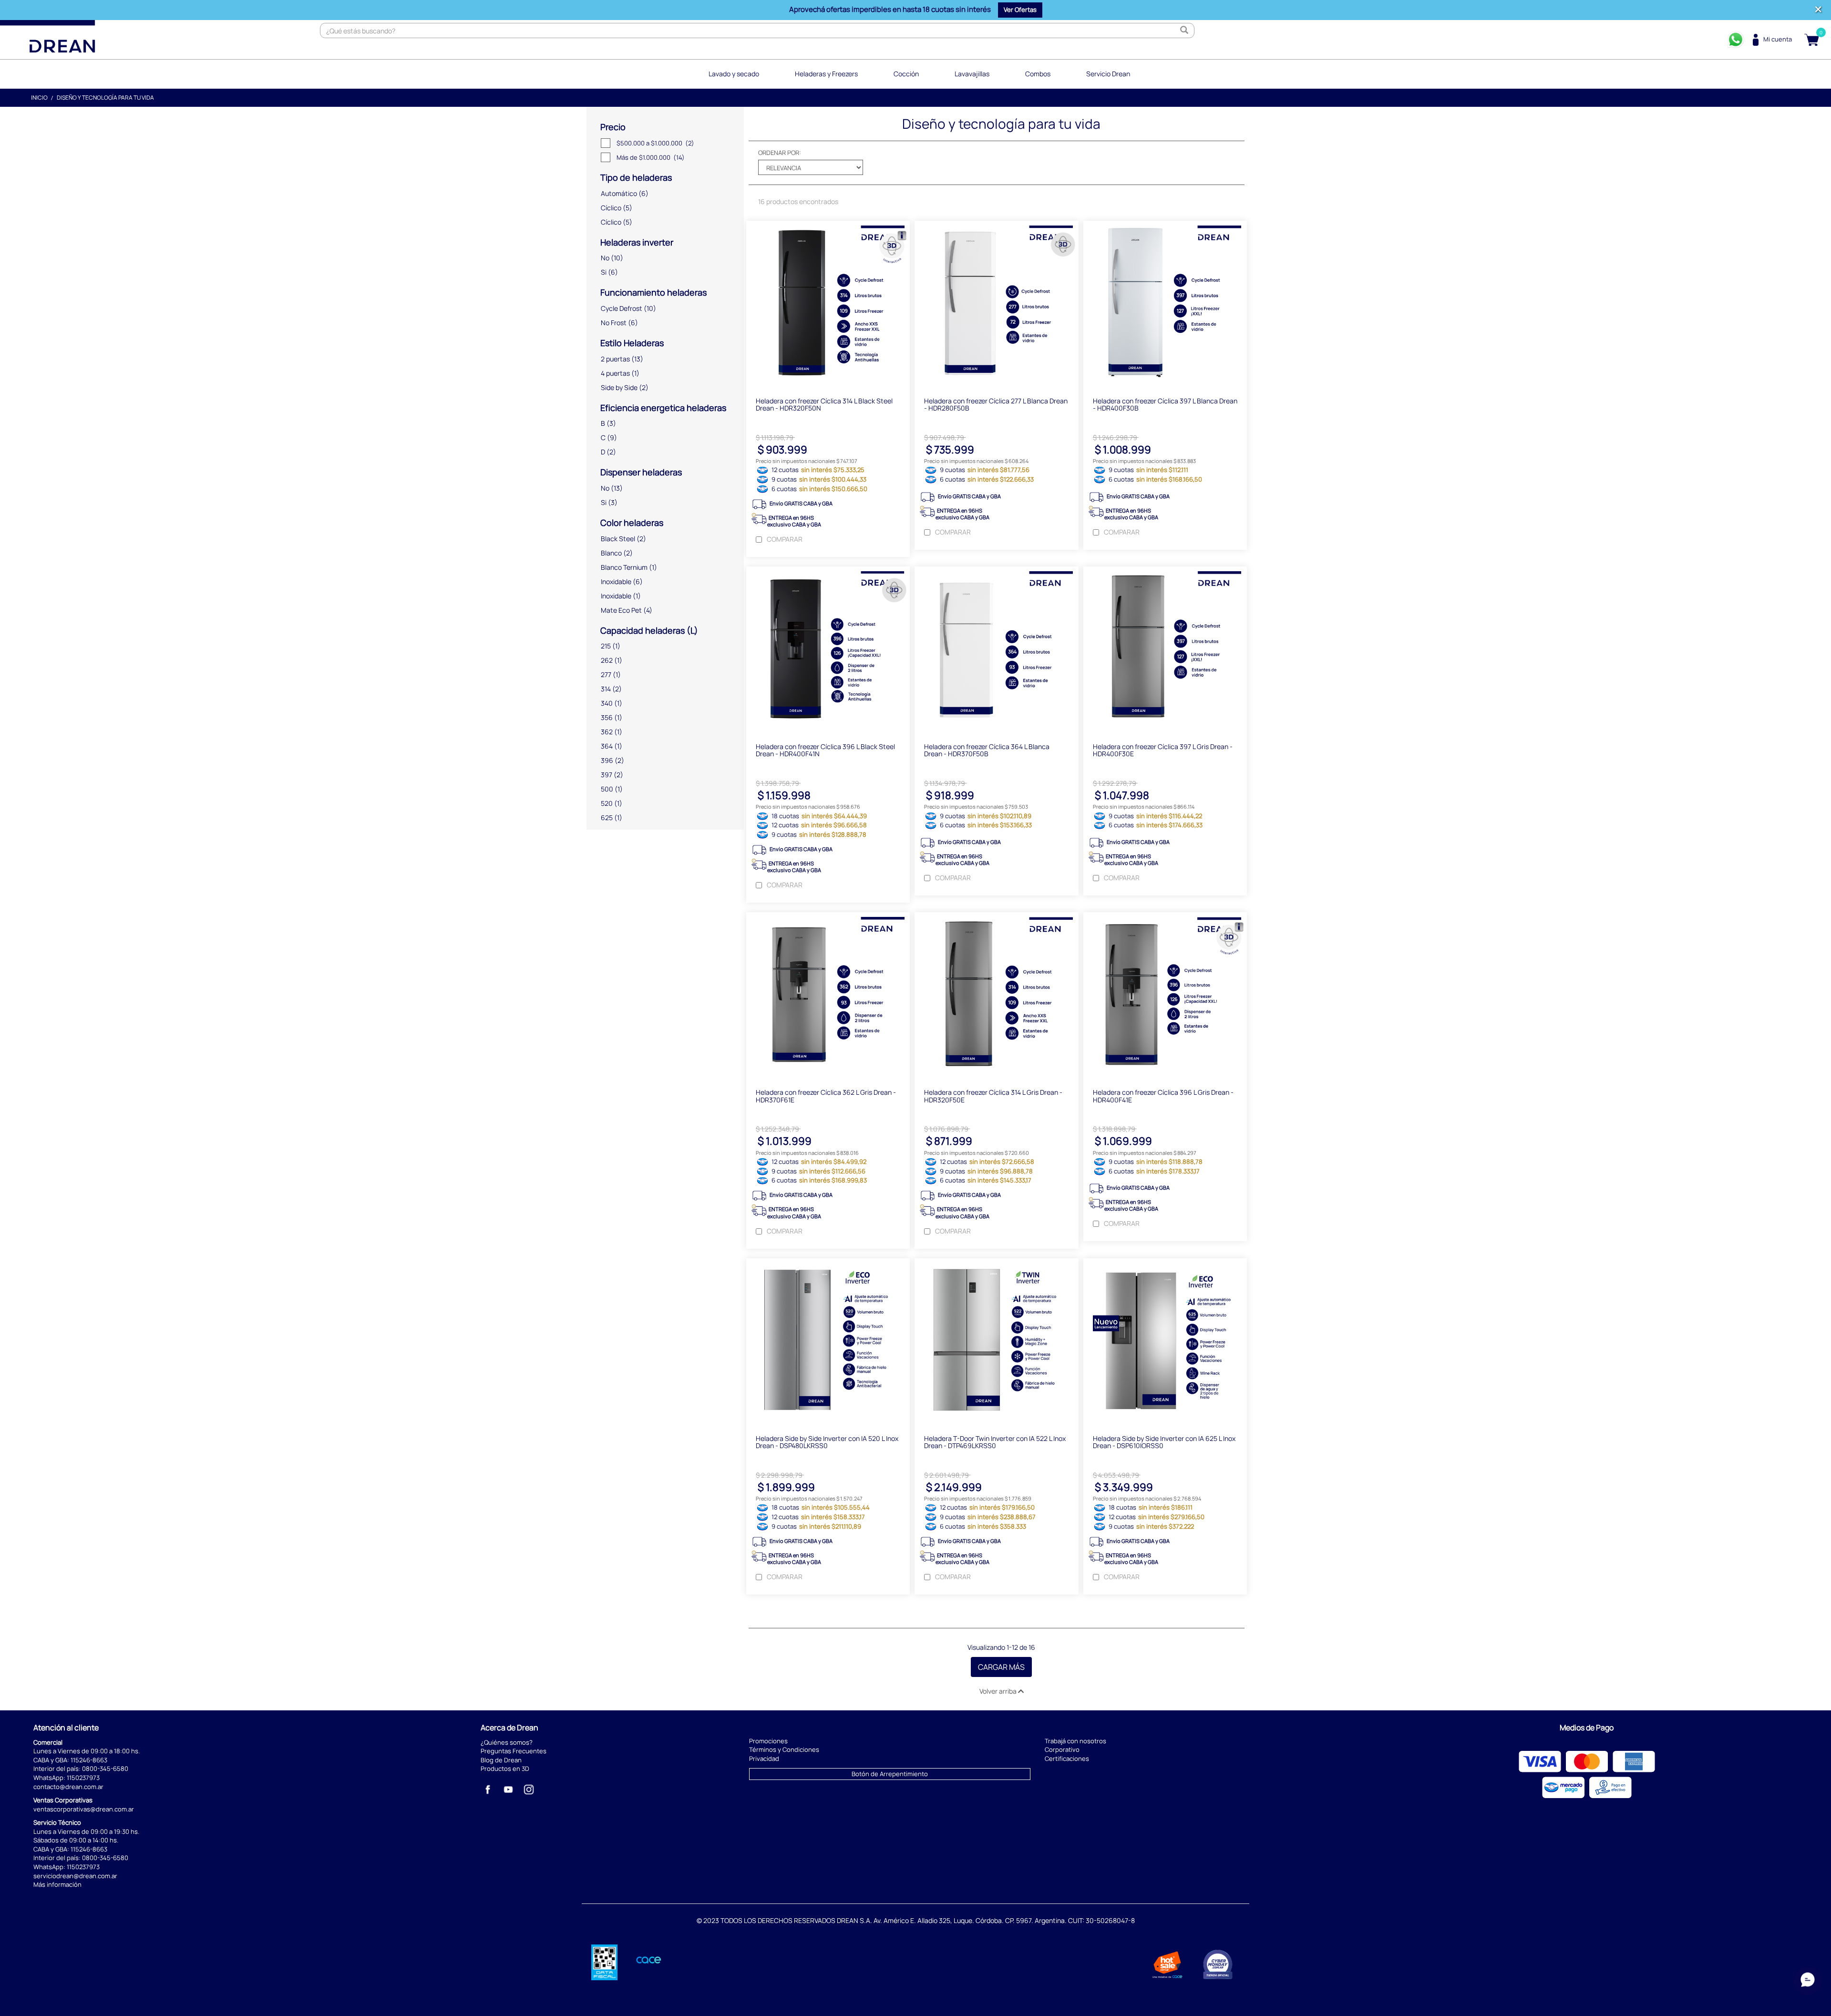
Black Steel (618, 539)
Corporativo (1062, 1749)
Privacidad (764, 1759)
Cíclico (611, 208)
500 (607, 789)
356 (607, 717)
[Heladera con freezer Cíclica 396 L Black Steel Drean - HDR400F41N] (828, 650)
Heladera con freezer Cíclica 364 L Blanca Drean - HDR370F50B (987, 750)
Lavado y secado (734, 74)
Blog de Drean (501, 1760)
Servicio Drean (1108, 74)
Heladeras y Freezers (826, 74)
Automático (619, 193)
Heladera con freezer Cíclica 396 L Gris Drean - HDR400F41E (1163, 1096)
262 (607, 660)
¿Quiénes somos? (507, 1742)
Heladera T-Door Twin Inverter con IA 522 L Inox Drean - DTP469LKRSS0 (995, 1442)
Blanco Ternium (624, 567)
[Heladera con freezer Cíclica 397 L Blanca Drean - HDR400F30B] (1165, 304)
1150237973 (83, 1778)
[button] (1020, 10)
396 (607, 760)
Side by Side (619, 387)
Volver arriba (999, 1691)
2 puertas (615, 359)
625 (607, 818)
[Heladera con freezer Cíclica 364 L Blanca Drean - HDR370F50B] (996, 650)
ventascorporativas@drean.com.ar (84, 1809)
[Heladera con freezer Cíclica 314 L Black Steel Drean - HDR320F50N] (828, 304)
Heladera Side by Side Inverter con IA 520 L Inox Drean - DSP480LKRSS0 (827, 1442)
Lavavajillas (972, 74)
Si (604, 272)
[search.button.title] (1184, 31)
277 (606, 674)
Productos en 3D (505, 1769)
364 (607, 746)
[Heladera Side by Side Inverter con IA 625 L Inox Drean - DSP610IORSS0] (1165, 1342)
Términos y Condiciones (784, 1749)
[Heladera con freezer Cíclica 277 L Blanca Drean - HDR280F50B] (996, 304)
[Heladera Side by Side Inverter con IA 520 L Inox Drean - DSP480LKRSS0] (828, 1342)
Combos (1038, 74)
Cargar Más (1001, 1667)
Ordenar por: (780, 153)
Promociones (768, 1741)
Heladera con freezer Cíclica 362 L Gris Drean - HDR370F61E (826, 1096)
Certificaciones (1067, 1759)
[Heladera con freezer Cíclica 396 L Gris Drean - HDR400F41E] (1165, 996)
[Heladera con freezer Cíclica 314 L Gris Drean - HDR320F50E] (996, 996)
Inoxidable (616, 581)
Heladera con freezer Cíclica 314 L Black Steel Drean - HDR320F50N (824, 404)
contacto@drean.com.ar (68, 1787)
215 (606, 646)
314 (606, 689)
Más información (57, 1884)
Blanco (611, 553)
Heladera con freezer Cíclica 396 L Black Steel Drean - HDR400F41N (825, 750)
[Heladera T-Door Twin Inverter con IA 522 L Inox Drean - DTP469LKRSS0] (996, 1342)
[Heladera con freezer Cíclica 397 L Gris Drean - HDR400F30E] (1165, 650)
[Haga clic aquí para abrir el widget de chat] (1808, 1987)
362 (607, 732)
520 (607, 803)
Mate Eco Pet (621, 610)
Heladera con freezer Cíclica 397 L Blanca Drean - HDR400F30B (1165, 404)
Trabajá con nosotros (1075, 1741)
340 (607, 703)
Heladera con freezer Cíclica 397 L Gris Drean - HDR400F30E (1163, 750)
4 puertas (615, 373)
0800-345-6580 (105, 1769)
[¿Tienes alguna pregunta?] (1736, 40)
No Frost (614, 323)
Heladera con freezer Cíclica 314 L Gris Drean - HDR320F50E (993, 1096)
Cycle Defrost (622, 308)
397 (607, 775)
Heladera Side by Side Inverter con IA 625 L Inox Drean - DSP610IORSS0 (1164, 1442)
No (605, 258)
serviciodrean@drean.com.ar (75, 1876)
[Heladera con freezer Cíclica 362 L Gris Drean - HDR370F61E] (828, 996)
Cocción (906, 74)
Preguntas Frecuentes (514, 1751)
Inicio (39, 98)
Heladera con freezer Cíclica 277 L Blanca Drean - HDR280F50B (996, 404)
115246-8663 (89, 1760)
